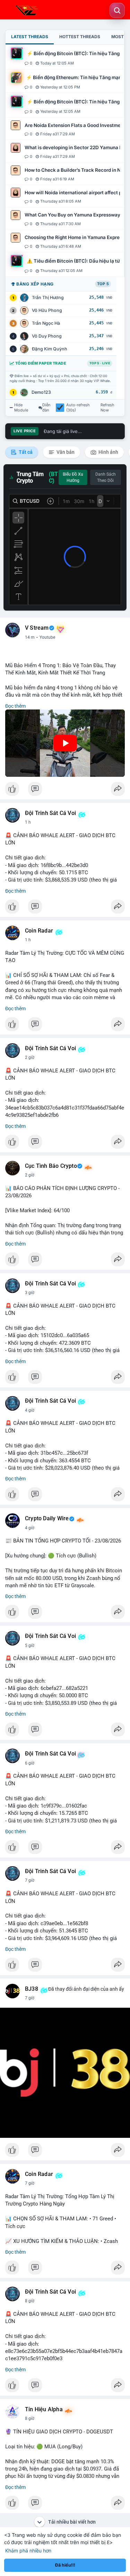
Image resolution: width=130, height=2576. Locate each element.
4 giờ (30, 1410)
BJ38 (32, 1989)
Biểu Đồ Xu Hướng (73, 477)
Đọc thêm (15, 706)
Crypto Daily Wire (47, 1519)
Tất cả (25, 452)
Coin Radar (39, 931)
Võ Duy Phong (47, 336)
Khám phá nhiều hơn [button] (28, 2551)
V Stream (37, 628)
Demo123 (41, 392)
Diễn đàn (46, 408)
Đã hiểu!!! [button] (65, 2565)
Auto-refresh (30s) (78, 408)
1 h (28, 822)
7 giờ (30, 1880)
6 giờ (30, 1763)
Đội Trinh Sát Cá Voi (50, 813)
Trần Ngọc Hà (46, 323)
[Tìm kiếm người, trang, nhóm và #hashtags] (117, 10)
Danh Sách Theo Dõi (106, 477)
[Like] (65, 791)
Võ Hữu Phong (47, 310)
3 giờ (30, 1293)
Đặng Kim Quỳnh (50, 349)
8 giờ (30, 2301)
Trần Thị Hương (48, 297)
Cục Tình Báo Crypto (51, 1166)
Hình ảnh (108, 452)
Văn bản (65, 452)
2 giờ (30, 1057)
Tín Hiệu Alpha (44, 2409)
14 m (30, 637)
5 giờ (30, 1646)
